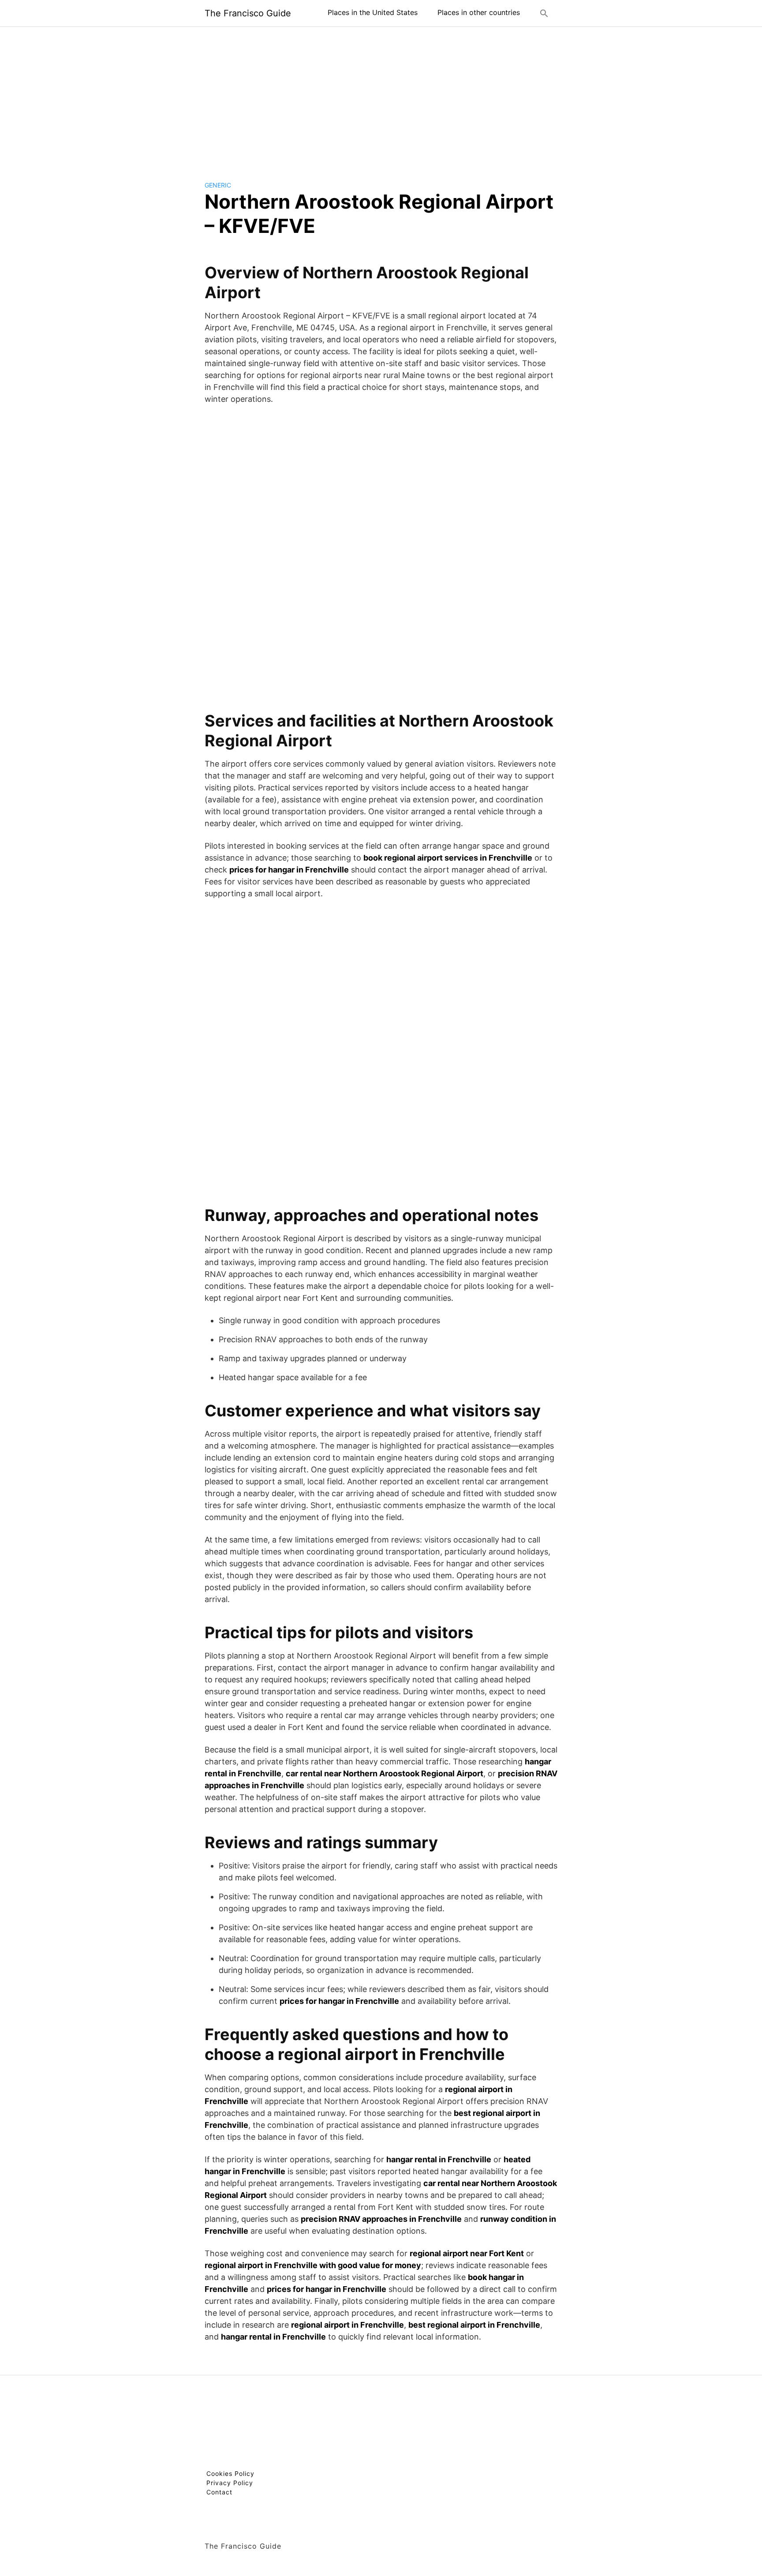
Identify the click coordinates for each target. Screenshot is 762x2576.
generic (218, 185)
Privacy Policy (230, 2483)
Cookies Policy (230, 2473)
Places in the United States (373, 12)
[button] (544, 13)
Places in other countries (479, 12)
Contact (219, 2492)
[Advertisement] (381, 97)
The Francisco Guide (248, 13)
